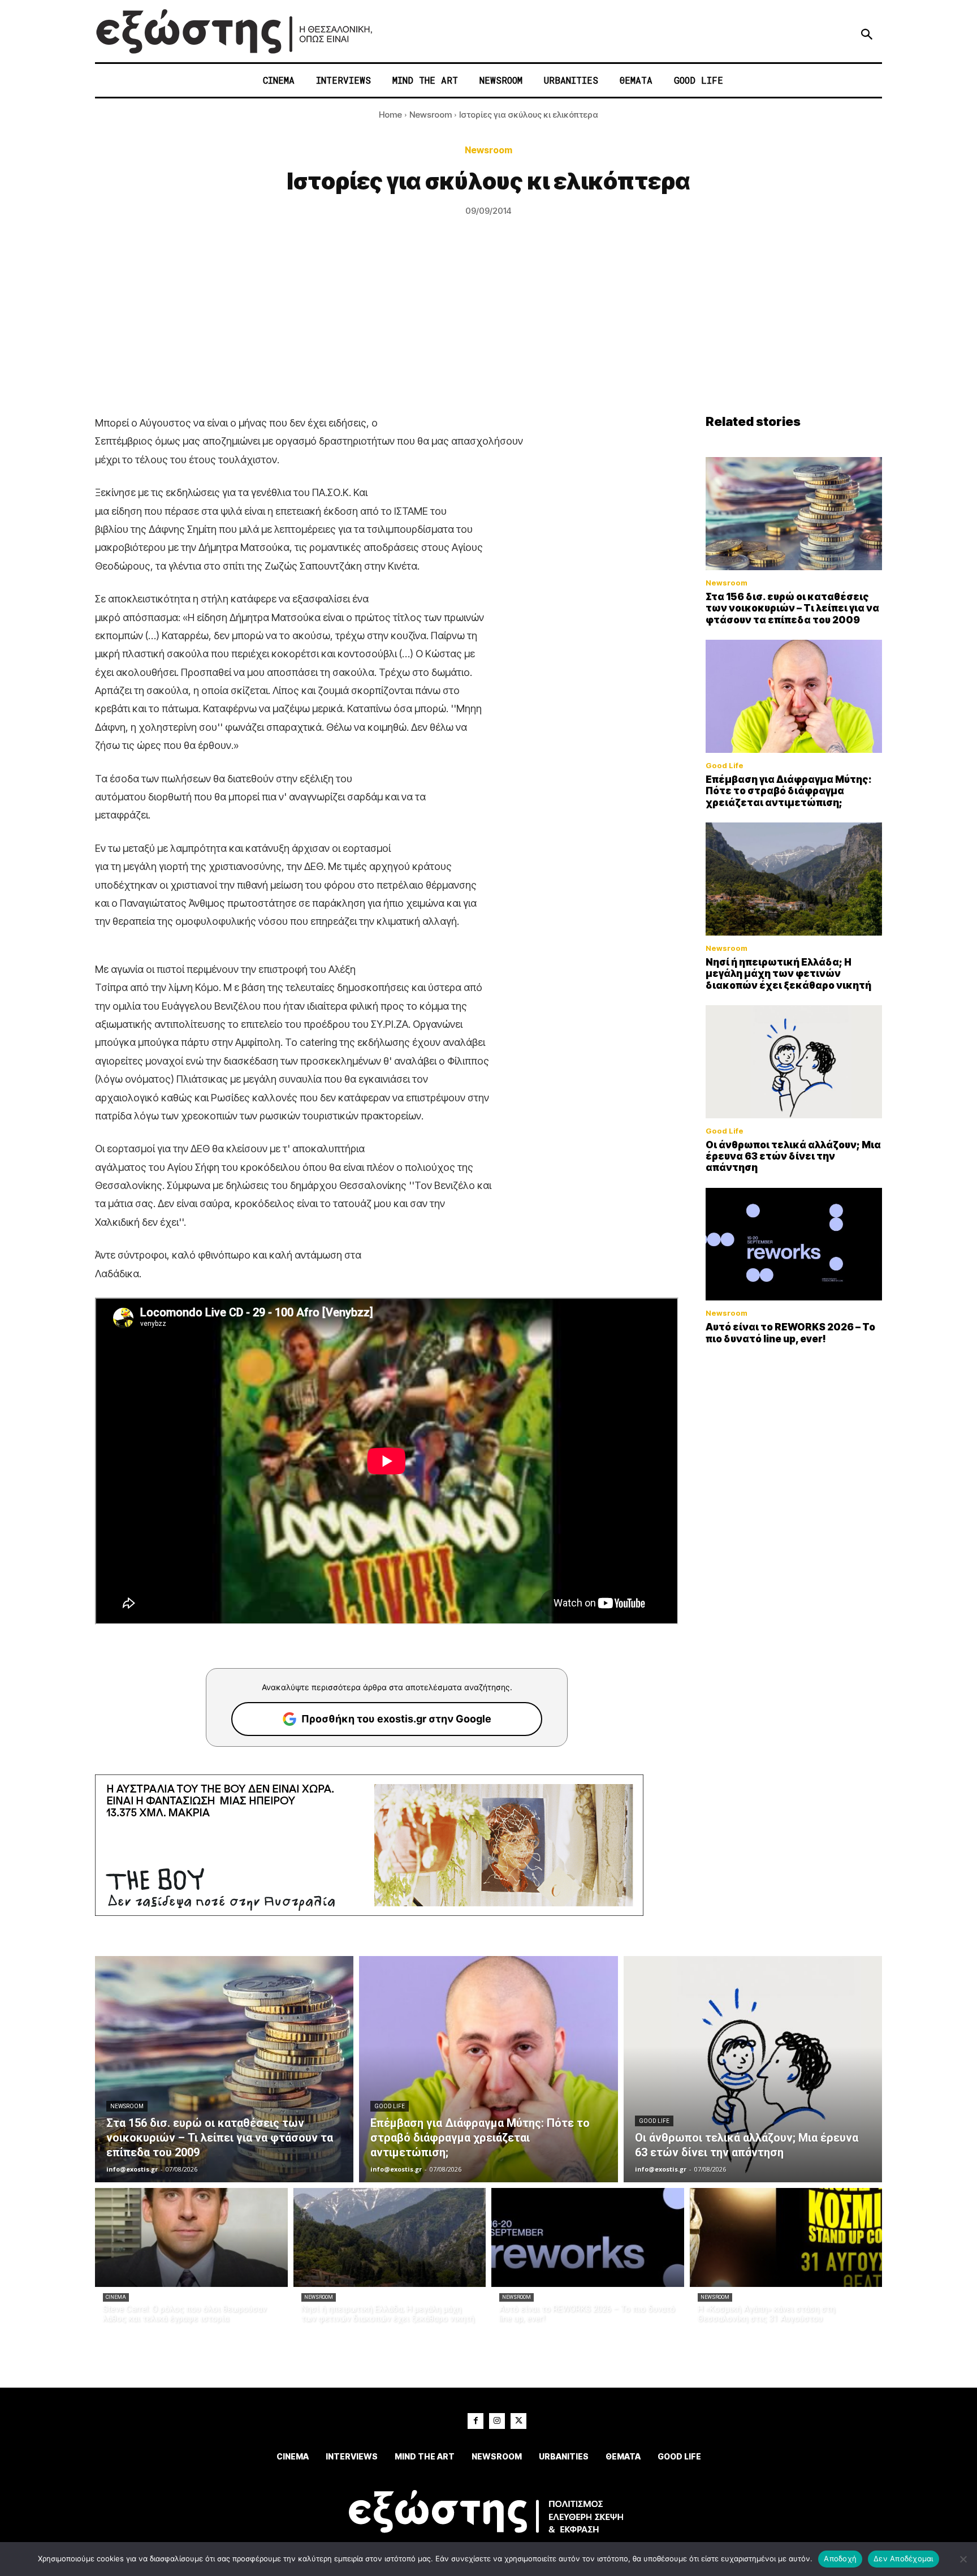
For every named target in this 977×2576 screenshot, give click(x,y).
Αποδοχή (840, 2558)
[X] (518, 2421)
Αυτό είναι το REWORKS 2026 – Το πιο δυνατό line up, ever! (790, 1333)
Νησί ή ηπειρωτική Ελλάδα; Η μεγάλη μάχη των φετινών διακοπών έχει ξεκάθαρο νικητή (788, 974)
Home (390, 115)
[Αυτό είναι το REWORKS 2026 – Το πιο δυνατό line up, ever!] (794, 1244)
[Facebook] (475, 2421)
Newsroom (431, 115)
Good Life (725, 766)
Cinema (116, 2297)
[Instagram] (497, 2421)
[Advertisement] (488, 329)
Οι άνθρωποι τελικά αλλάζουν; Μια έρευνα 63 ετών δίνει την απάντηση (793, 1156)
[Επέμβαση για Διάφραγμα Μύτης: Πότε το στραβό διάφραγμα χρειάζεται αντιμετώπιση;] (794, 696)
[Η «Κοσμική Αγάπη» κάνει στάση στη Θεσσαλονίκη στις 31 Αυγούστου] (786, 2237)
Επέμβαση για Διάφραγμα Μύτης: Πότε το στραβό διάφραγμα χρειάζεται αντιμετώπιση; (789, 791)
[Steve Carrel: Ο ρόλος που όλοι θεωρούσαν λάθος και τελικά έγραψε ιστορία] (191, 2237)
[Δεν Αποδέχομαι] (963, 2559)
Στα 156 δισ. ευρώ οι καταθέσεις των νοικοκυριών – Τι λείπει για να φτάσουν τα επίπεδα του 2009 (792, 608)
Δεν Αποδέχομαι (903, 2558)
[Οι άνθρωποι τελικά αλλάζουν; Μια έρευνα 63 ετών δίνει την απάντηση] (794, 1062)
